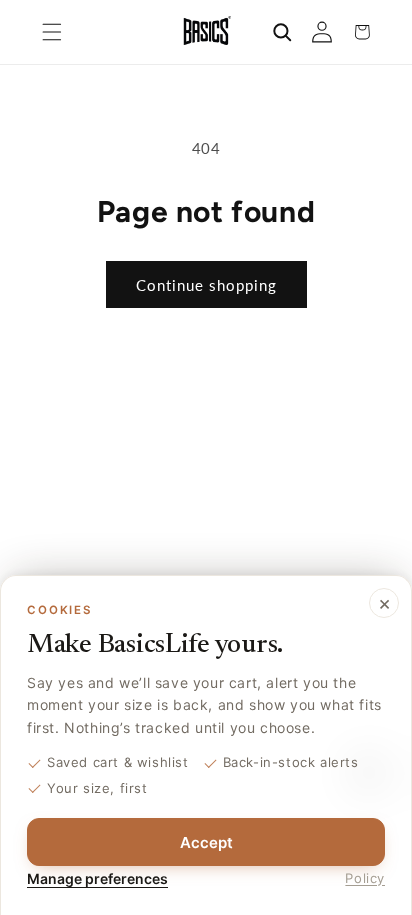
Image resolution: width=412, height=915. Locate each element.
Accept (206, 842)
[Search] (282, 32)
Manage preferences (97, 878)
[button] (52, 32)
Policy (365, 878)
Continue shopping (206, 285)
